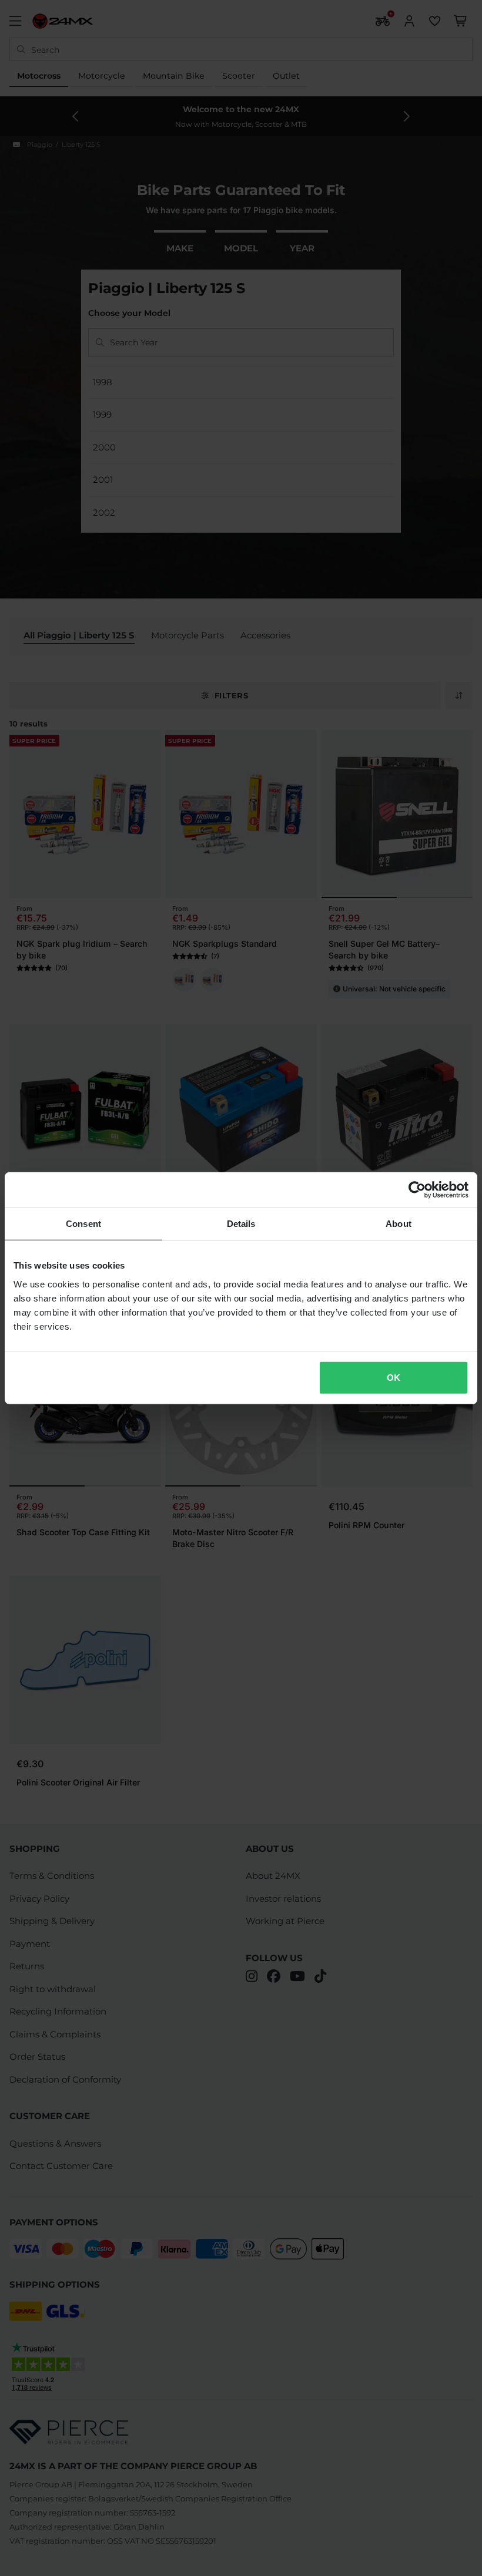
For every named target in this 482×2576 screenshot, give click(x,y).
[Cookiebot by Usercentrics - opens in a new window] (417, 1190)
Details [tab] (241, 1224)
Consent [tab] (83, 1224)
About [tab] (399, 1224)
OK (394, 1377)
